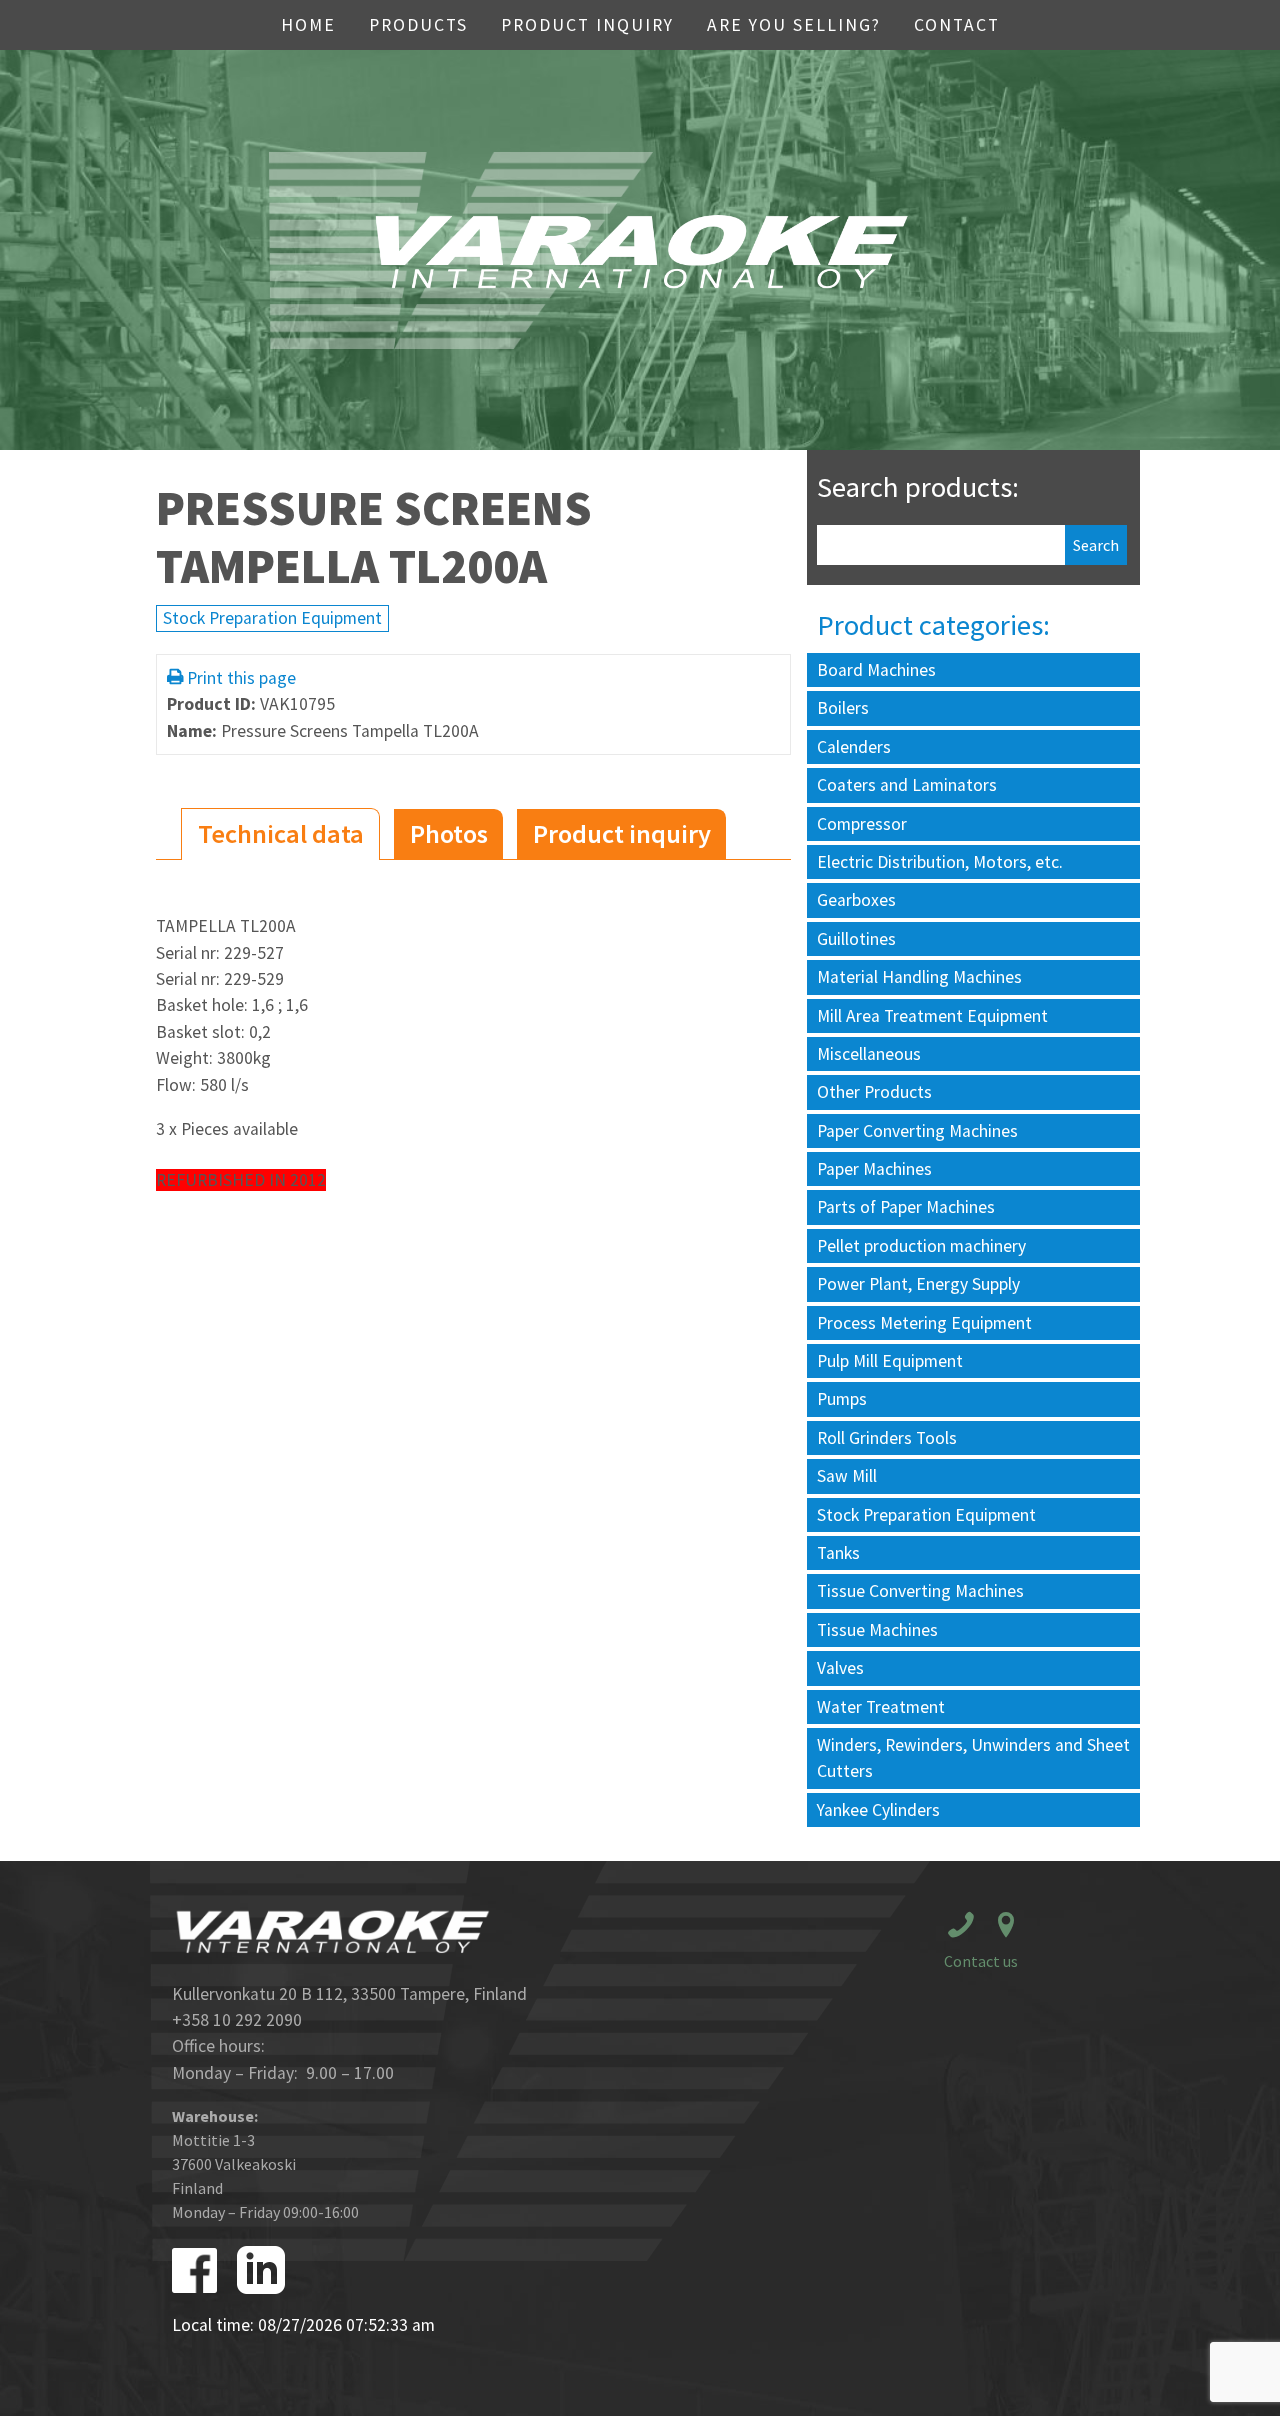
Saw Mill (847, 1476)
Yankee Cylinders (878, 1810)
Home (308, 25)
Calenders (854, 747)
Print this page (241, 678)
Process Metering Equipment (924, 1323)
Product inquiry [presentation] (622, 833)
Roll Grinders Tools (887, 1438)
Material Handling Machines (919, 977)
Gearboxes (856, 900)
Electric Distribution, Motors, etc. (940, 862)
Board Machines (876, 670)
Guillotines (856, 939)
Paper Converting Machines (917, 1131)
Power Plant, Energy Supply (918, 1284)
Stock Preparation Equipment (272, 618)
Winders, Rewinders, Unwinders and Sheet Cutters (973, 1758)
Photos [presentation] (449, 833)
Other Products (874, 1092)
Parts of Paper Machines (906, 1207)
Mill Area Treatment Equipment (932, 1016)
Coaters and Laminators (907, 785)
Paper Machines (874, 1169)
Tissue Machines (877, 1630)
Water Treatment (881, 1707)
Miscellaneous (869, 1054)
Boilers (843, 708)
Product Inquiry (587, 25)
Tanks (838, 1553)
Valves (840, 1668)
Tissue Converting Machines (920, 1591)
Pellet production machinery (921, 1246)
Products (418, 25)
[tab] (280, 834)
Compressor (862, 824)
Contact (957, 25)
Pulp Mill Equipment (890, 1361)
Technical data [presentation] (281, 833)
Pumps (842, 1399)
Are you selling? (794, 25)
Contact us (981, 1961)
